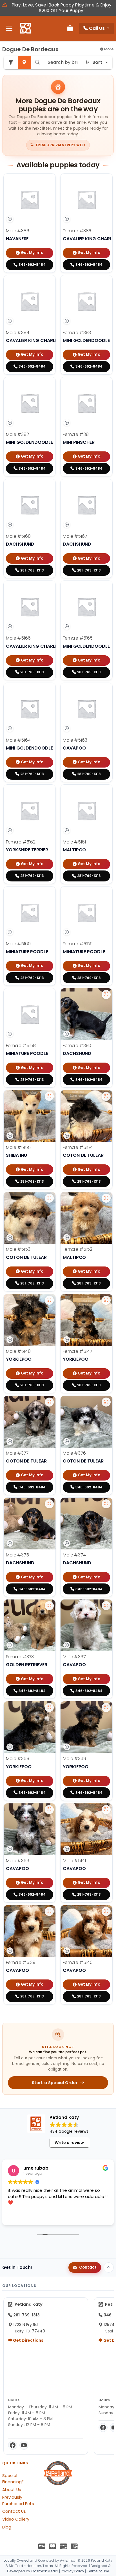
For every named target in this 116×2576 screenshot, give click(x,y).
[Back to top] (109, 2267)
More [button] (109, 49)
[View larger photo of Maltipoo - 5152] (106, 1198)
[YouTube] (24, 2445)
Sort (97, 62)
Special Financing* (13, 2479)
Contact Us (14, 2511)
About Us (12, 2490)
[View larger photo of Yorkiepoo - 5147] (106, 1300)
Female (77, 231)
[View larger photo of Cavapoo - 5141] (106, 1810)
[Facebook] (13, 2445)
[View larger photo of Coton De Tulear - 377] (49, 1402)
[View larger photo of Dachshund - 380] (106, 995)
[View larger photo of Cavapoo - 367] (106, 1606)
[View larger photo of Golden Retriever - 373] (49, 1606)
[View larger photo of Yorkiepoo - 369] (106, 1707)
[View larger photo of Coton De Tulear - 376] (106, 1402)
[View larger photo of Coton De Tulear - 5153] (49, 1198)
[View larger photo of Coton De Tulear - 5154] (106, 1096)
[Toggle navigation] (9, 29)
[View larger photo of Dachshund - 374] (106, 1504)
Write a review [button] (69, 2143)
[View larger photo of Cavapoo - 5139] (49, 1911)
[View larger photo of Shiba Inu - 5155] (49, 1096)
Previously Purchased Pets (18, 2500)
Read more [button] (18, 2217)
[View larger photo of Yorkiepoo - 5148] (49, 1300)
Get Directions (28, 2340)
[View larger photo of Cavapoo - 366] (49, 1810)
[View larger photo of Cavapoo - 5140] (106, 1911)
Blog (7, 2527)
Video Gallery (16, 2519)
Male (18, 231)
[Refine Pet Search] (11, 63)
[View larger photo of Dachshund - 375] (49, 1504)
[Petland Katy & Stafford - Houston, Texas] (25, 28)
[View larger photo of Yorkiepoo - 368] (49, 1707)
